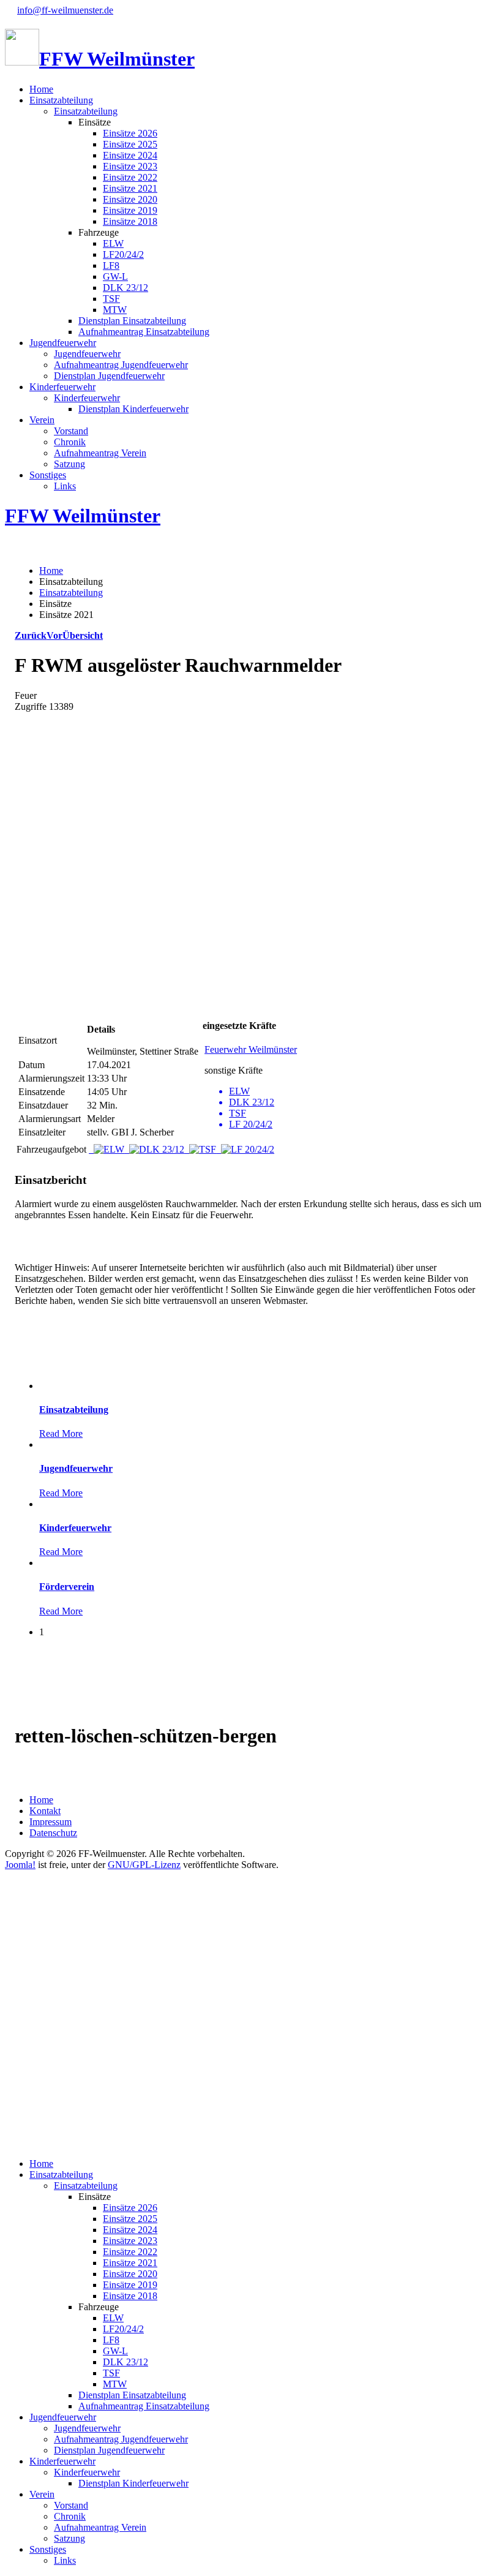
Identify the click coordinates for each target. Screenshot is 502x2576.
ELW (113, 243)
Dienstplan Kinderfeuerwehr (133, 409)
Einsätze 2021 (130, 188)
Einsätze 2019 (130, 210)
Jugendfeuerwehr (63, 343)
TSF (111, 299)
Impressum (51, 1822)
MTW (115, 310)
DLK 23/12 (125, 288)
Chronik (70, 442)
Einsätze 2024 (130, 155)
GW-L (115, 277)
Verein (42, 420)
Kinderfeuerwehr (62, 387)
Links (65, 486)
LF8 (111, 266)
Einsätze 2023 (130, 166)
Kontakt (45, 1811)
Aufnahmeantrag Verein (100, 453)
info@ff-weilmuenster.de (65, 10)
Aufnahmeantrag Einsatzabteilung (144, 332)
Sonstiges (48, 475)
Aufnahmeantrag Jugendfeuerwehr (121, 365)
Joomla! (20, 1865)
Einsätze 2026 (130, 133)
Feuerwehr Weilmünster (251, 1049)
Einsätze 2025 (130, 144)
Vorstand (71, 431)
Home (41, 89)
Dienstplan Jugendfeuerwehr (109, 376)
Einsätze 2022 (130, 177)
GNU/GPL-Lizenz (144, 1865)
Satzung (69, 464)
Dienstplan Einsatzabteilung (132, 321)
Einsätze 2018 (130, 221)
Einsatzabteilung (61, 100)
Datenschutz (53, 1833)
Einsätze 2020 (130, 199)
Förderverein (67, 1587)
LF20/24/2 (123, 254)
